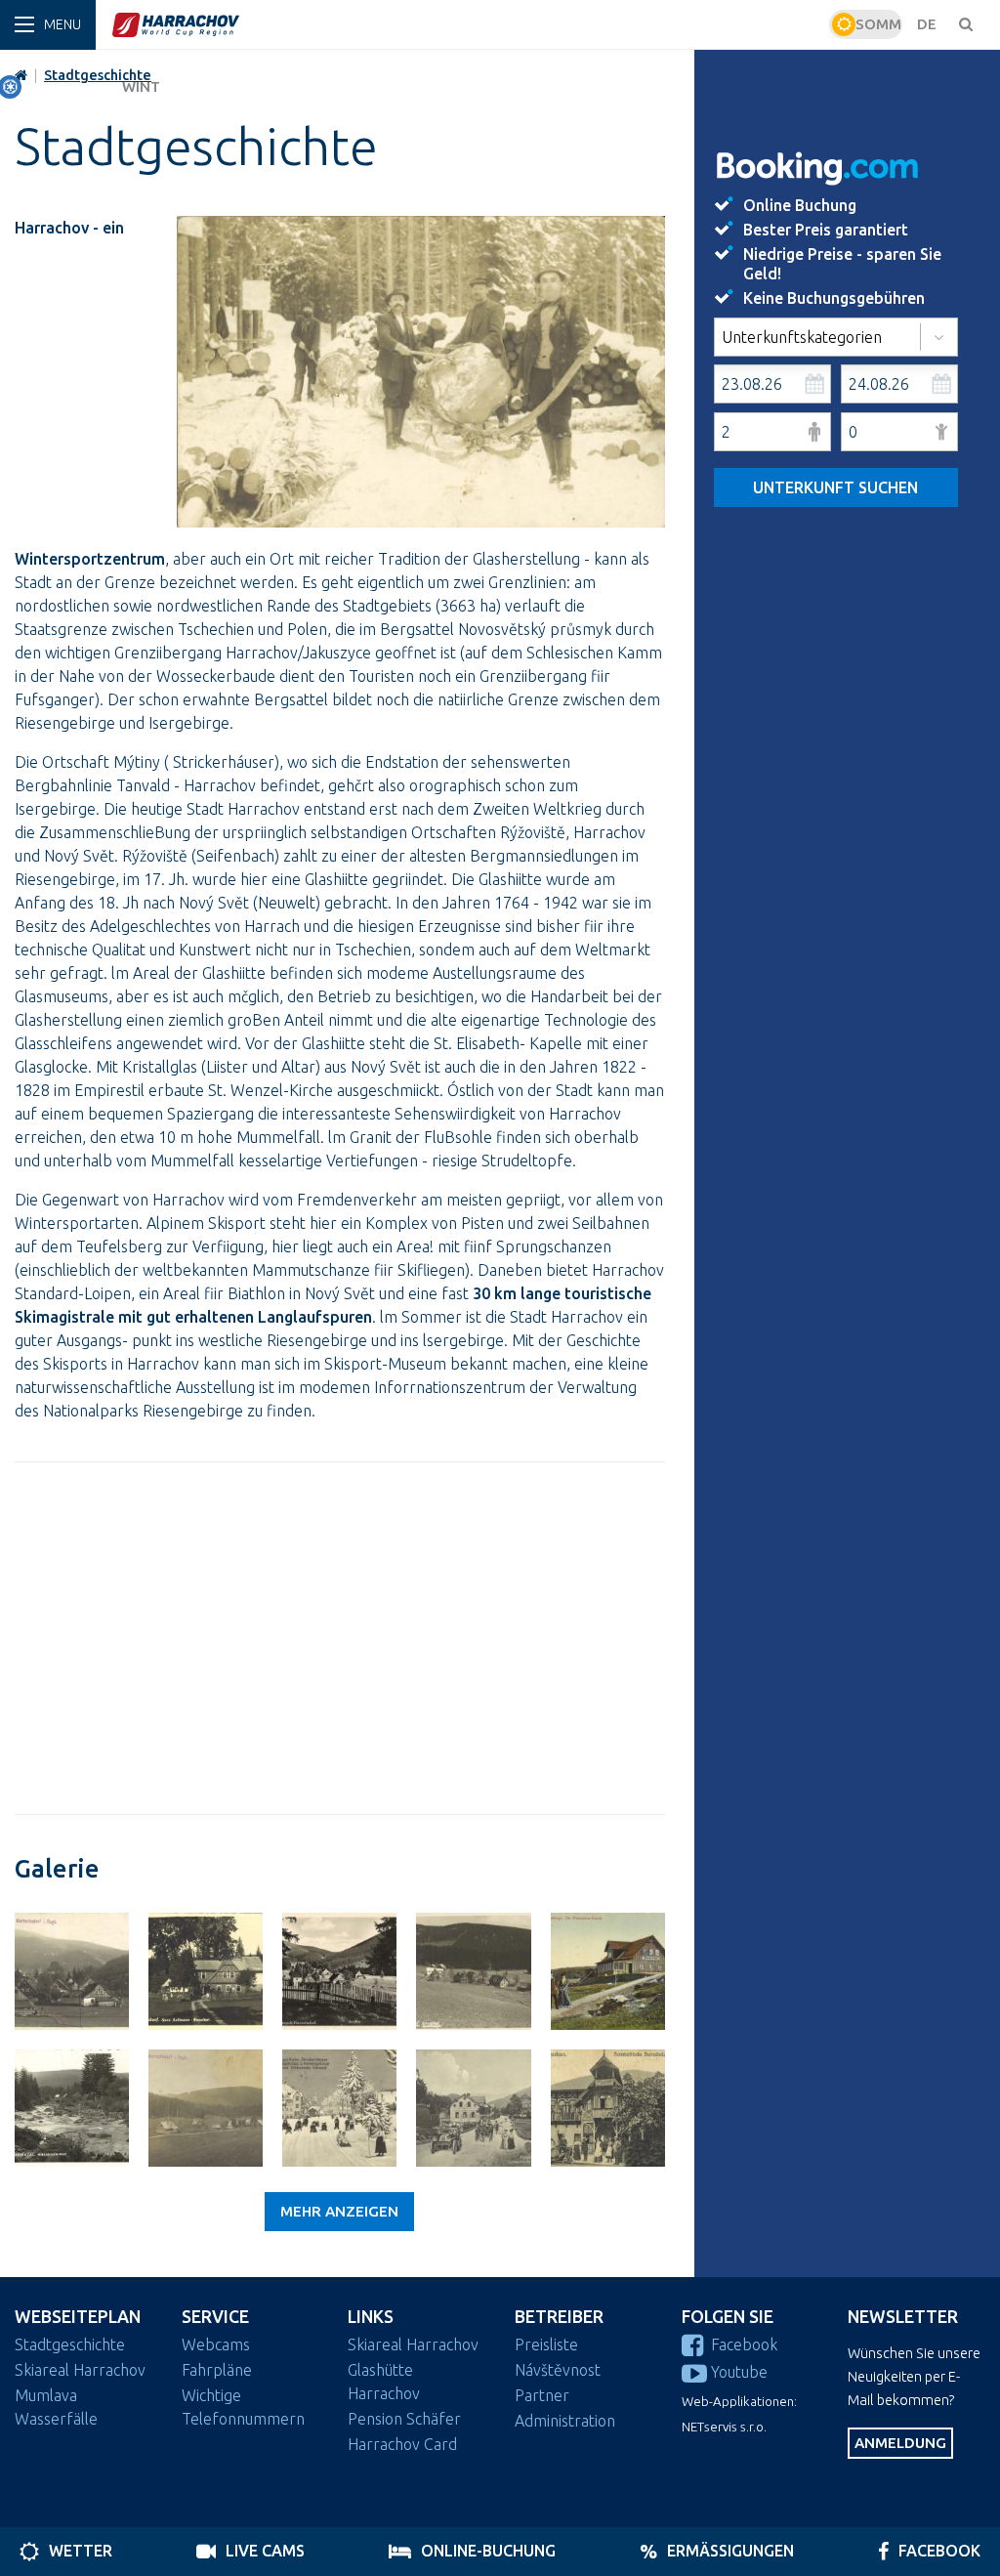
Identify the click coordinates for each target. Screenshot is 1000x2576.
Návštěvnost (558, 2370)
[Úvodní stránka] (468, 24)
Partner (542, 2395)
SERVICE (215, 2317)
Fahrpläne (217, 2370)
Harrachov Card (402, 2444)
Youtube (739, 2372)
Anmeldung (900, 2443)
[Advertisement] (340, 1638)
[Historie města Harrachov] (72, 1971)
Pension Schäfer (404, 2419)
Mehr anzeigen (339, 2211)
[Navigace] (48, 25)
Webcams (216, 2344)
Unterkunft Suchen (835, 487)
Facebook (744, 2344)
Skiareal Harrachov (80, 2370)
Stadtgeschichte (70, 2344)
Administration (565, 2421)
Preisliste (546, 2344)
